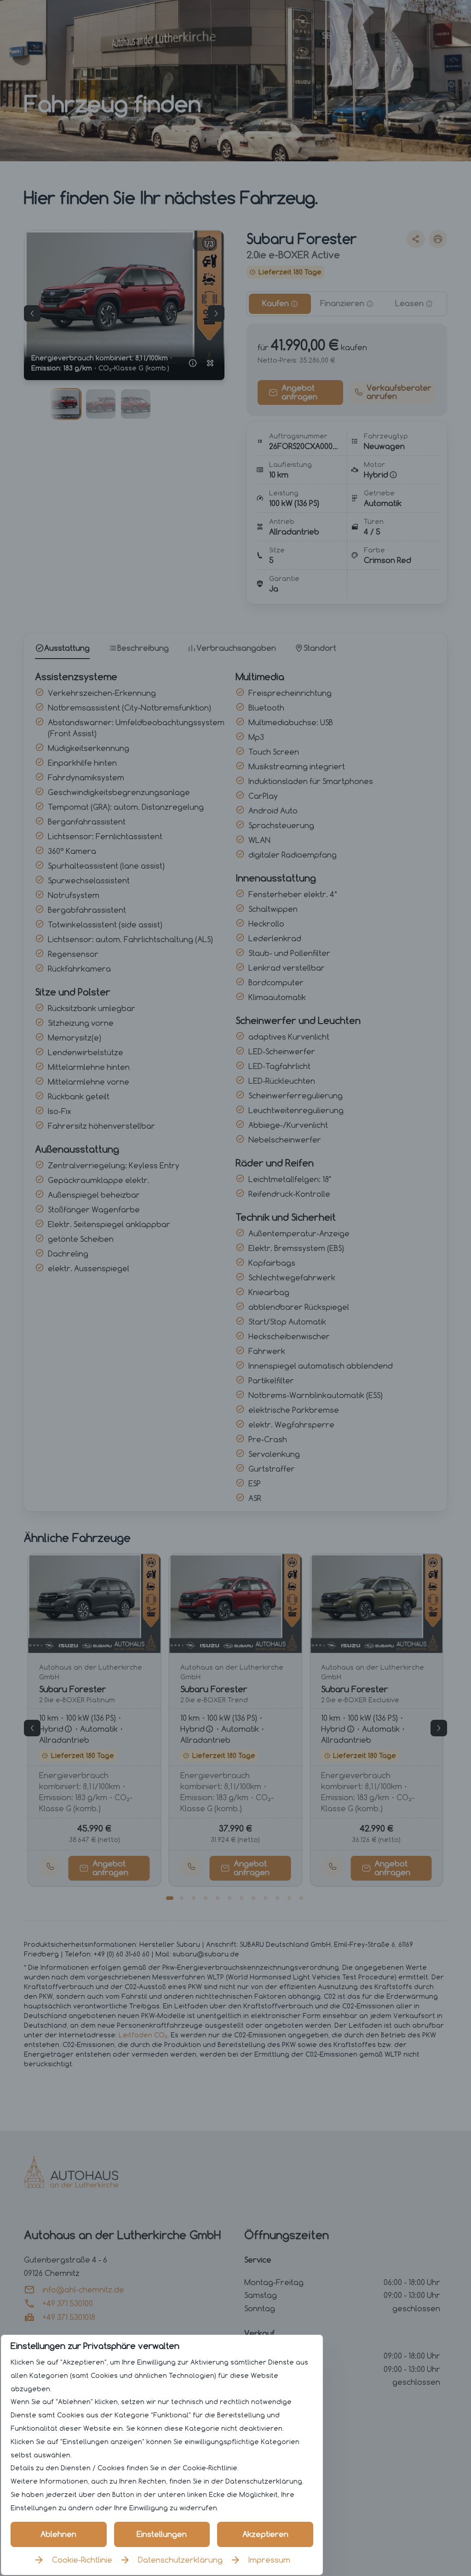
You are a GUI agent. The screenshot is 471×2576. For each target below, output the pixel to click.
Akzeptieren (265, 2534)
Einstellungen (162, 2534)
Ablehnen (58, 2534)
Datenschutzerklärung (180, 2560)
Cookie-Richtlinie (82, 2560)
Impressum (269, 2560)
